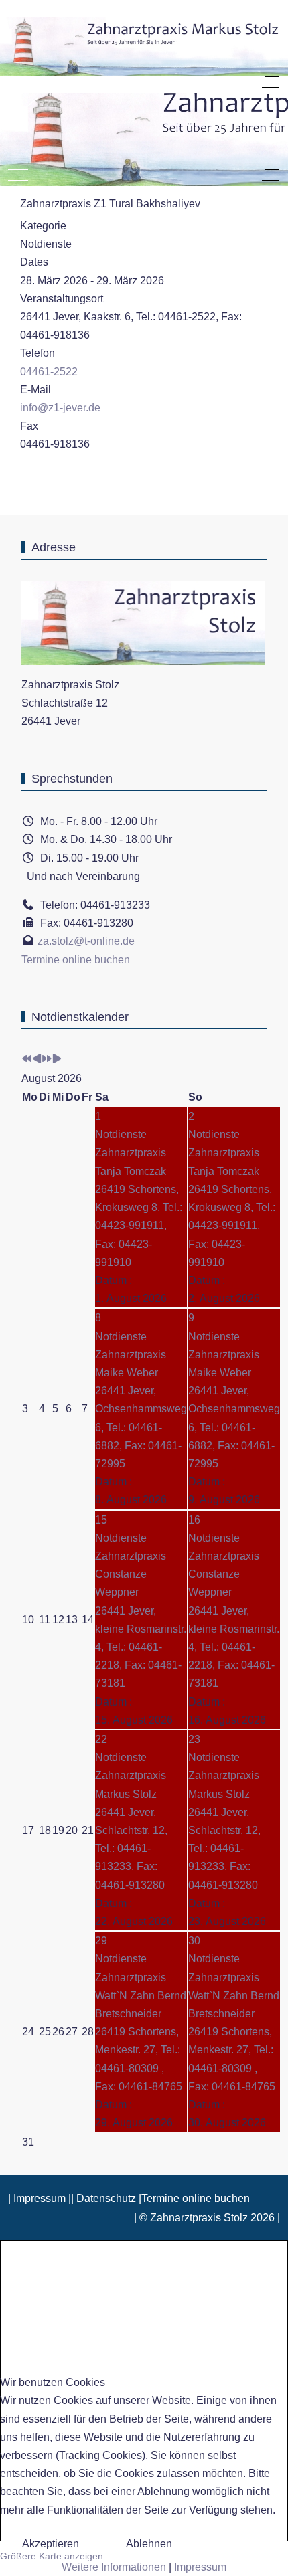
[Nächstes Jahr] (47, 1060)
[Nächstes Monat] (57, 1060)
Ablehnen (149, 2544)
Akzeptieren (51, 2544)
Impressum (200, 2567)
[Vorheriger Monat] (37, 1060)
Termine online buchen (76, 960)
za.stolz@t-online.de (86, 941)
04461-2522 (49, 372)
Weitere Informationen (114, 2567)
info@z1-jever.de (60, 408)
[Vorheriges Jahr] (27, 1060)
